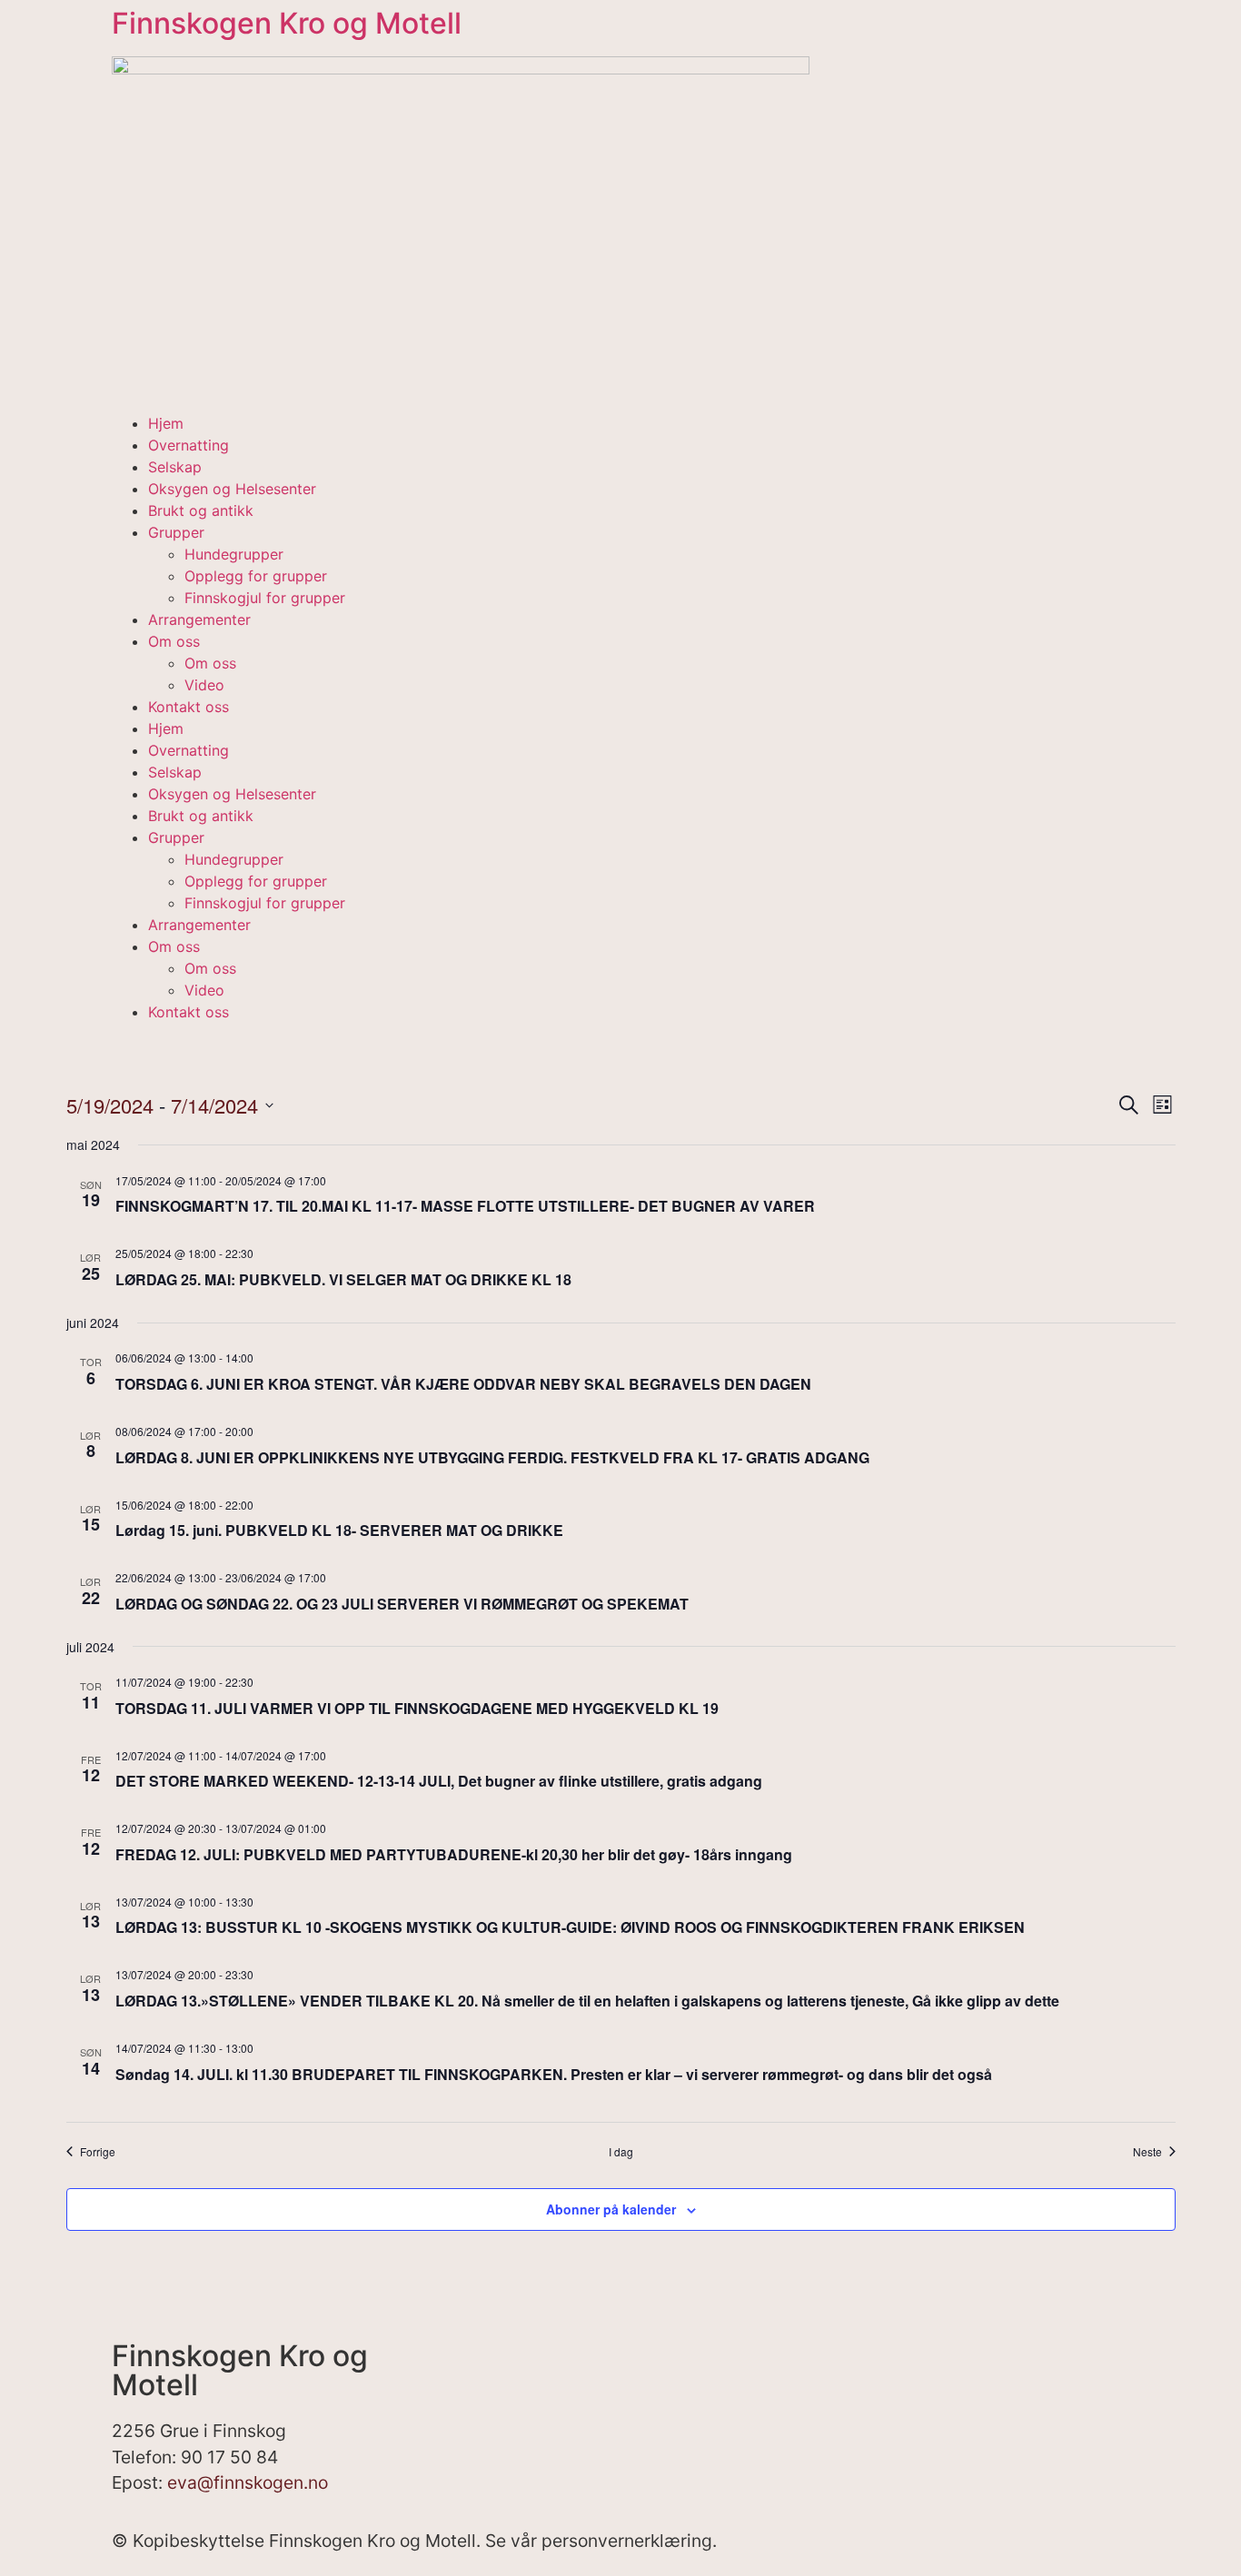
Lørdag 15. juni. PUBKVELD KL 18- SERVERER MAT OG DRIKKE (339, 1530)
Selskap (175, 467)
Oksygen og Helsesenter (232, 489)
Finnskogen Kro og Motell (287, 23)
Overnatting (189, 445)
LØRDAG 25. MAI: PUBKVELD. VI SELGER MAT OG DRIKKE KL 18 (343, 1279)
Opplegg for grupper (256, 576)
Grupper (176, 532)
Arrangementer (199, 619)
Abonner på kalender (611, 2209)
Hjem (166, 423)
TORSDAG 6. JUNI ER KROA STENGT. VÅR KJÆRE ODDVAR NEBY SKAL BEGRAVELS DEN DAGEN (463, 1384)
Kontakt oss (189, 707)
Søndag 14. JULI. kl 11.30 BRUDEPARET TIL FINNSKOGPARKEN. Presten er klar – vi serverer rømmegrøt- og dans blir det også (554, 2074)
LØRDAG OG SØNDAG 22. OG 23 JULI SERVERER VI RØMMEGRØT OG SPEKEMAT (402, 1604)
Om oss (174, 641)
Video (204, 685)
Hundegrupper (234, 554)
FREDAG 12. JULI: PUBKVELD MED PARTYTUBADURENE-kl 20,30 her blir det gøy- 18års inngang (454, 1854)
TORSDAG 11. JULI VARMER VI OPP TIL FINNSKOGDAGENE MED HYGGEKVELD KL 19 (417, 1708)
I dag (621, 2152)
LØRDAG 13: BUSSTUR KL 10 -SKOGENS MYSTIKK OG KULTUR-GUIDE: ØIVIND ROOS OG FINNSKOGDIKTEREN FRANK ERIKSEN (570, 1927)
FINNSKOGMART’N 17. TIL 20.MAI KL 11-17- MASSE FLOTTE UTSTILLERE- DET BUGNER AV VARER (465, 1206)
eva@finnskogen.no (248, 2482)
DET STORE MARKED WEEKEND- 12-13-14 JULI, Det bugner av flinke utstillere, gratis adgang (439, 1781)
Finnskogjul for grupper (265, 598)
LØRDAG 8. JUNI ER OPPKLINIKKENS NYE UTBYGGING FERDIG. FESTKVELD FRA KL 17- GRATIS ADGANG (492, 1457)
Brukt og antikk (201, 510)
